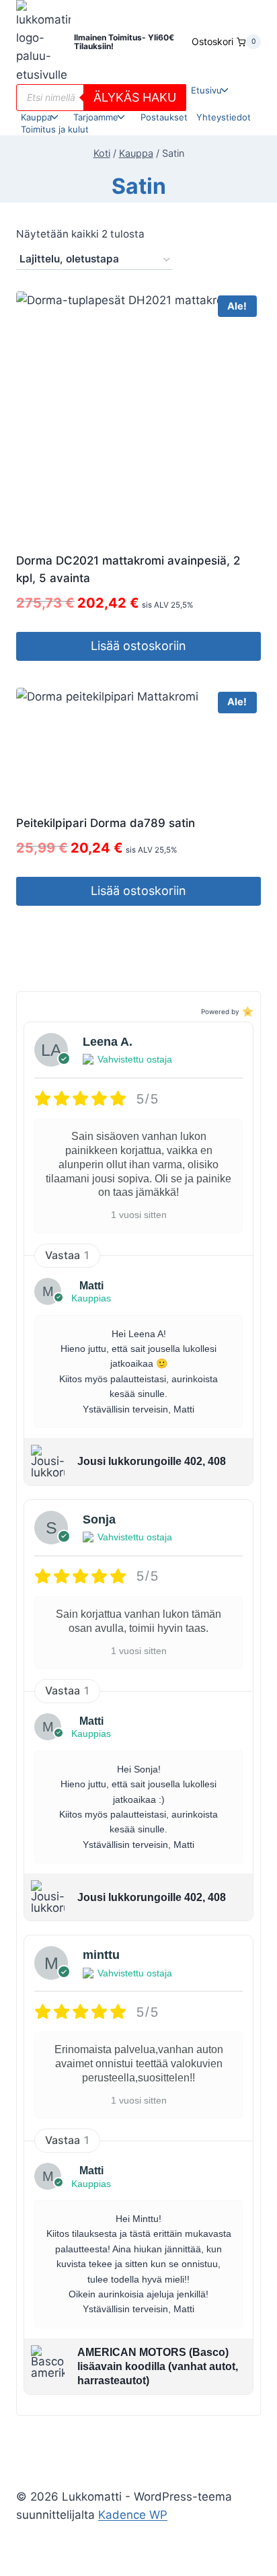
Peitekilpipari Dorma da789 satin (106, 823)
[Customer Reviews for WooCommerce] (246, 1011)
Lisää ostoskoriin (138, 646)
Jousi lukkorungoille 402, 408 (152, 1461)
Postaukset (164, 117)
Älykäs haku (135, 97)
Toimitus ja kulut (55, 129)
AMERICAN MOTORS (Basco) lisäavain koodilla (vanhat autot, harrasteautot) (158, 2366)
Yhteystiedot (224, 117)
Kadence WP (133, 2515)
